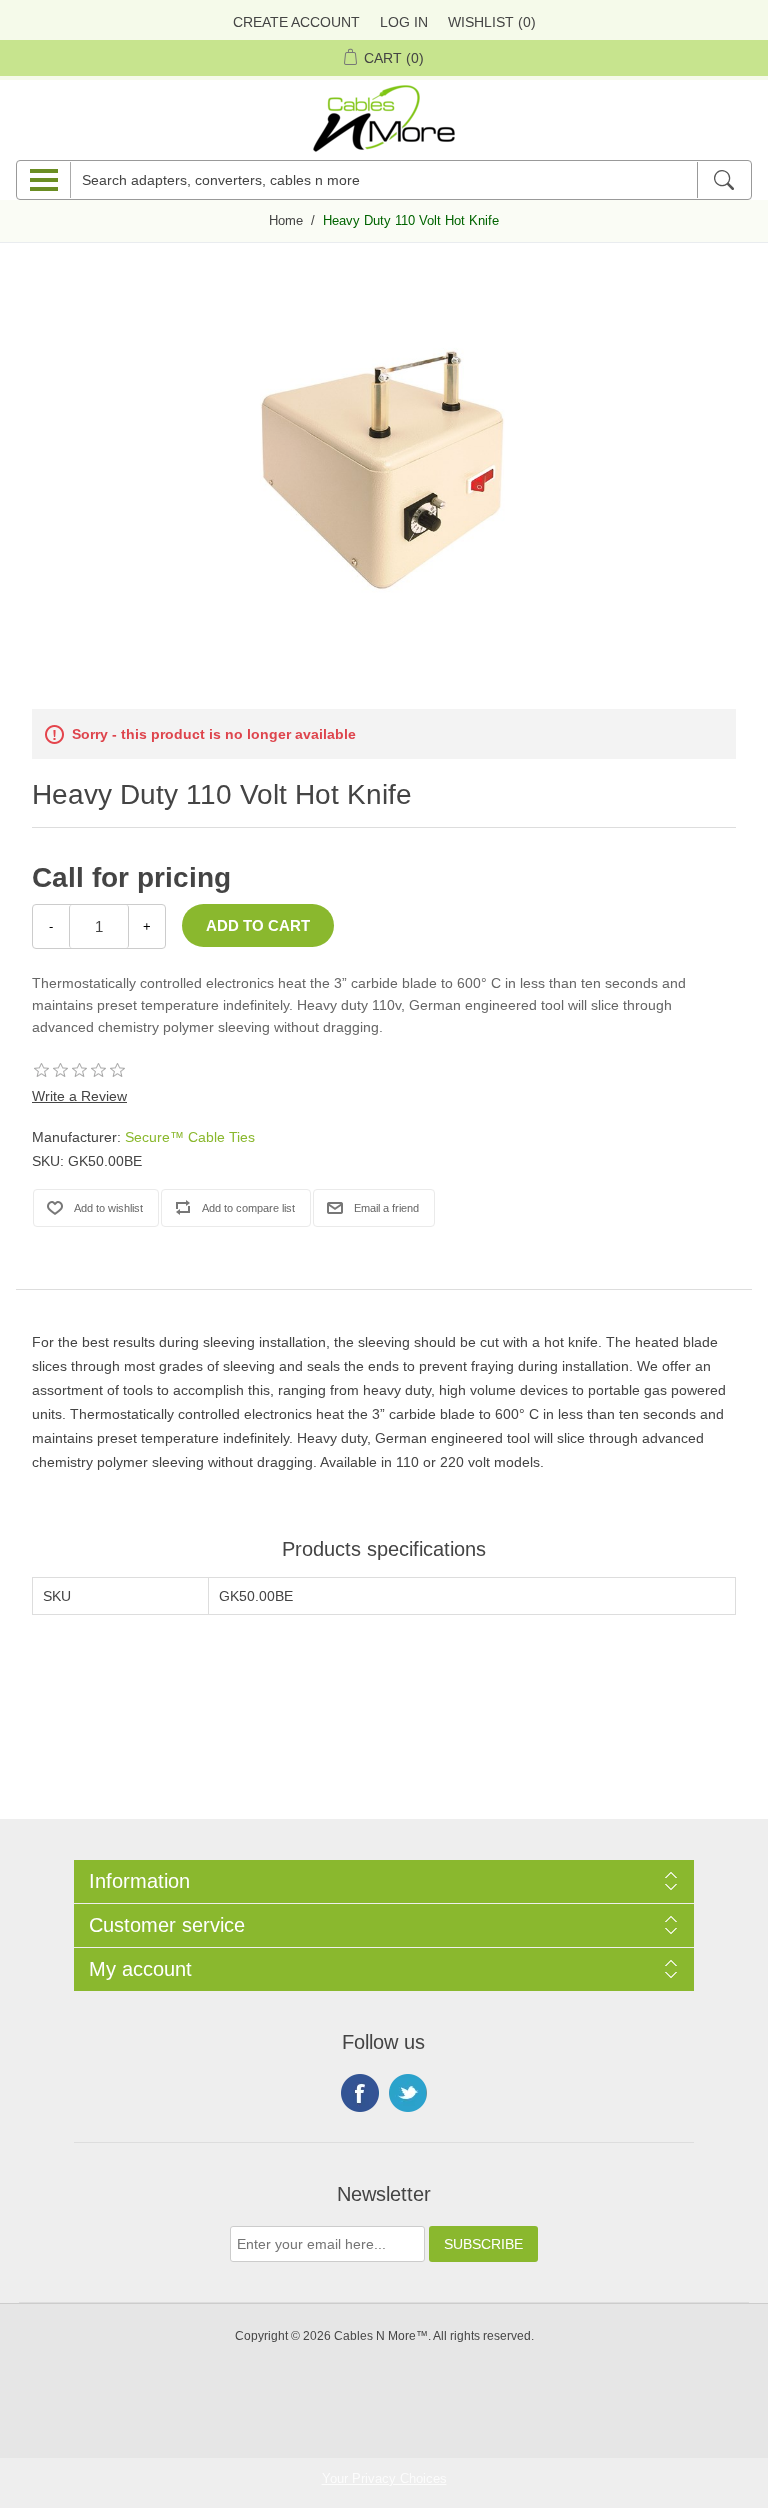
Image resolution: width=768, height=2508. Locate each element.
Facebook (360, 2093)
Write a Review (79, 1096)
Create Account (296, 22)
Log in (404, 22)
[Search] (723, 180)
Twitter (408, 2093)
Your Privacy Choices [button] (384, 2478)
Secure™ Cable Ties (190, 1137)
